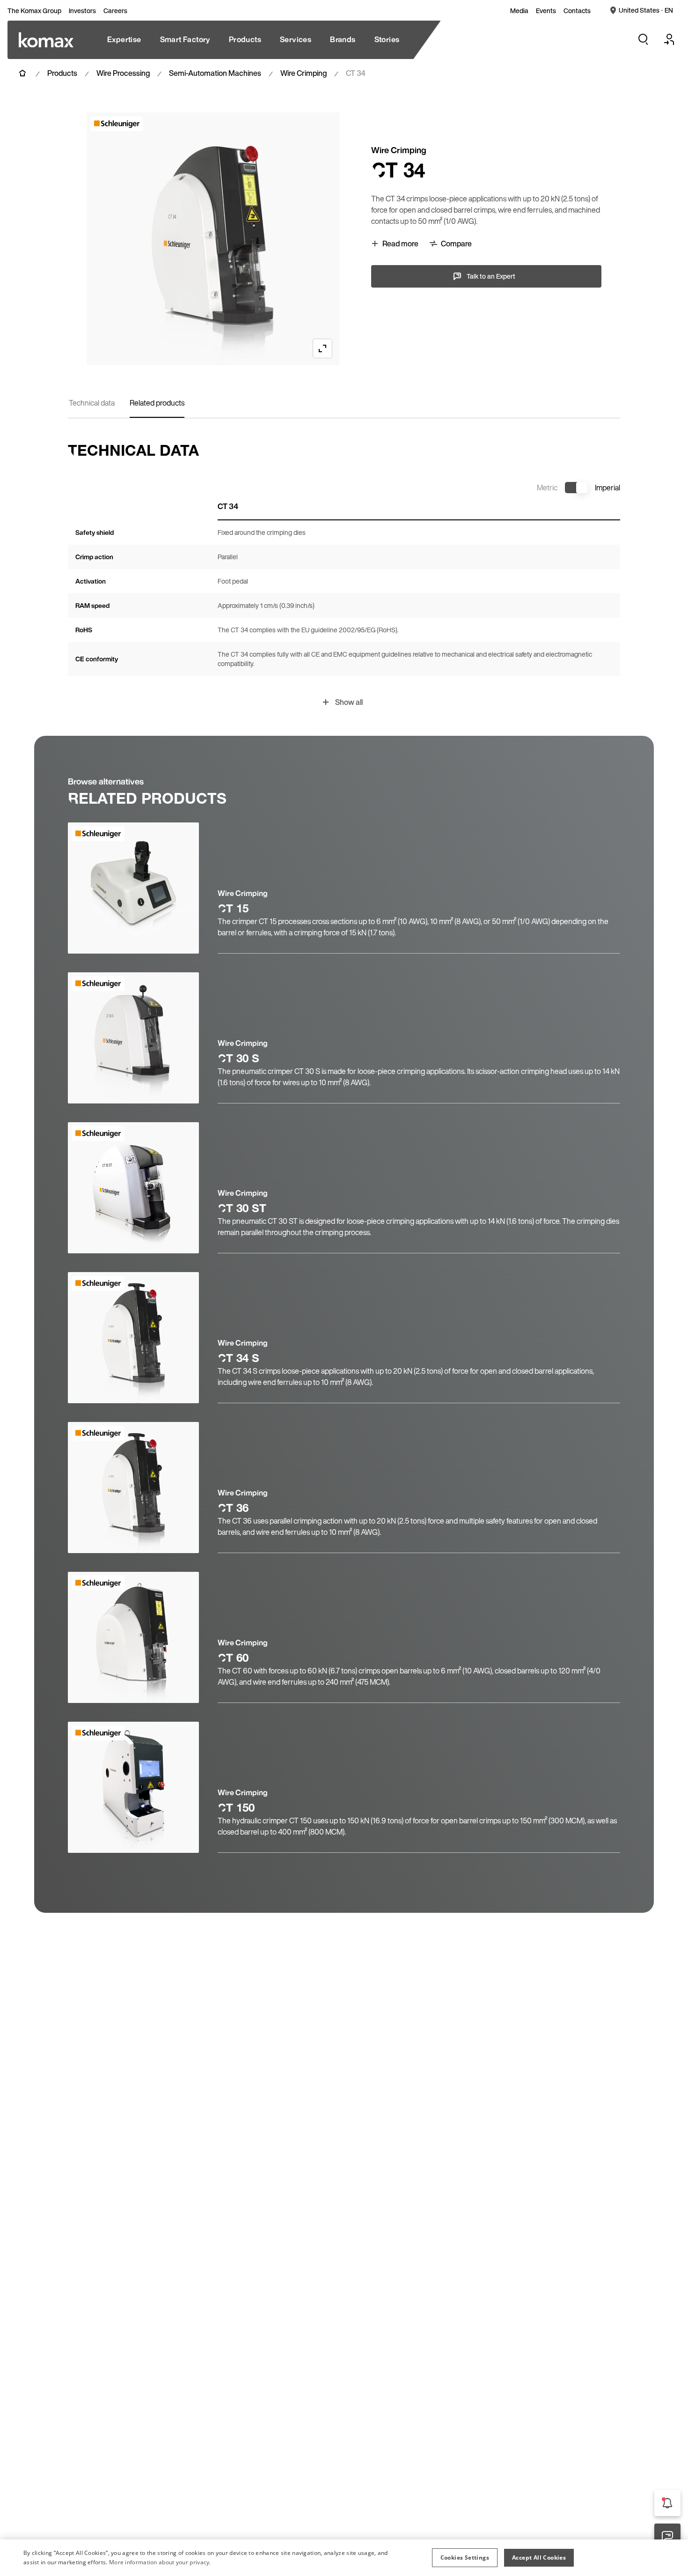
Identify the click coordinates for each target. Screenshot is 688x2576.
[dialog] (344, 2558)
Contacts (577, 11)
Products (62, 73)
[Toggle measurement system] (576, 488)
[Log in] (669, 39)
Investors (82, 11)
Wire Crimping (304, 73)
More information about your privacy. (160, 2562)
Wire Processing (123, 73)
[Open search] (643, 39)
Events (546, 11)
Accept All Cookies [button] (539, 2557)
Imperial (607, 488)
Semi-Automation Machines (215, 73)
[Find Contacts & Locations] (667, 2537)
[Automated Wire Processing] (46, 40)
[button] (465, 2558)
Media (519, 11)
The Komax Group (34, 11)
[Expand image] (322, 348)
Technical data (92, 403)
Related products (157, 403)
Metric (547, 488)
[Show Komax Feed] (667, 2503)
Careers (115, 11)
